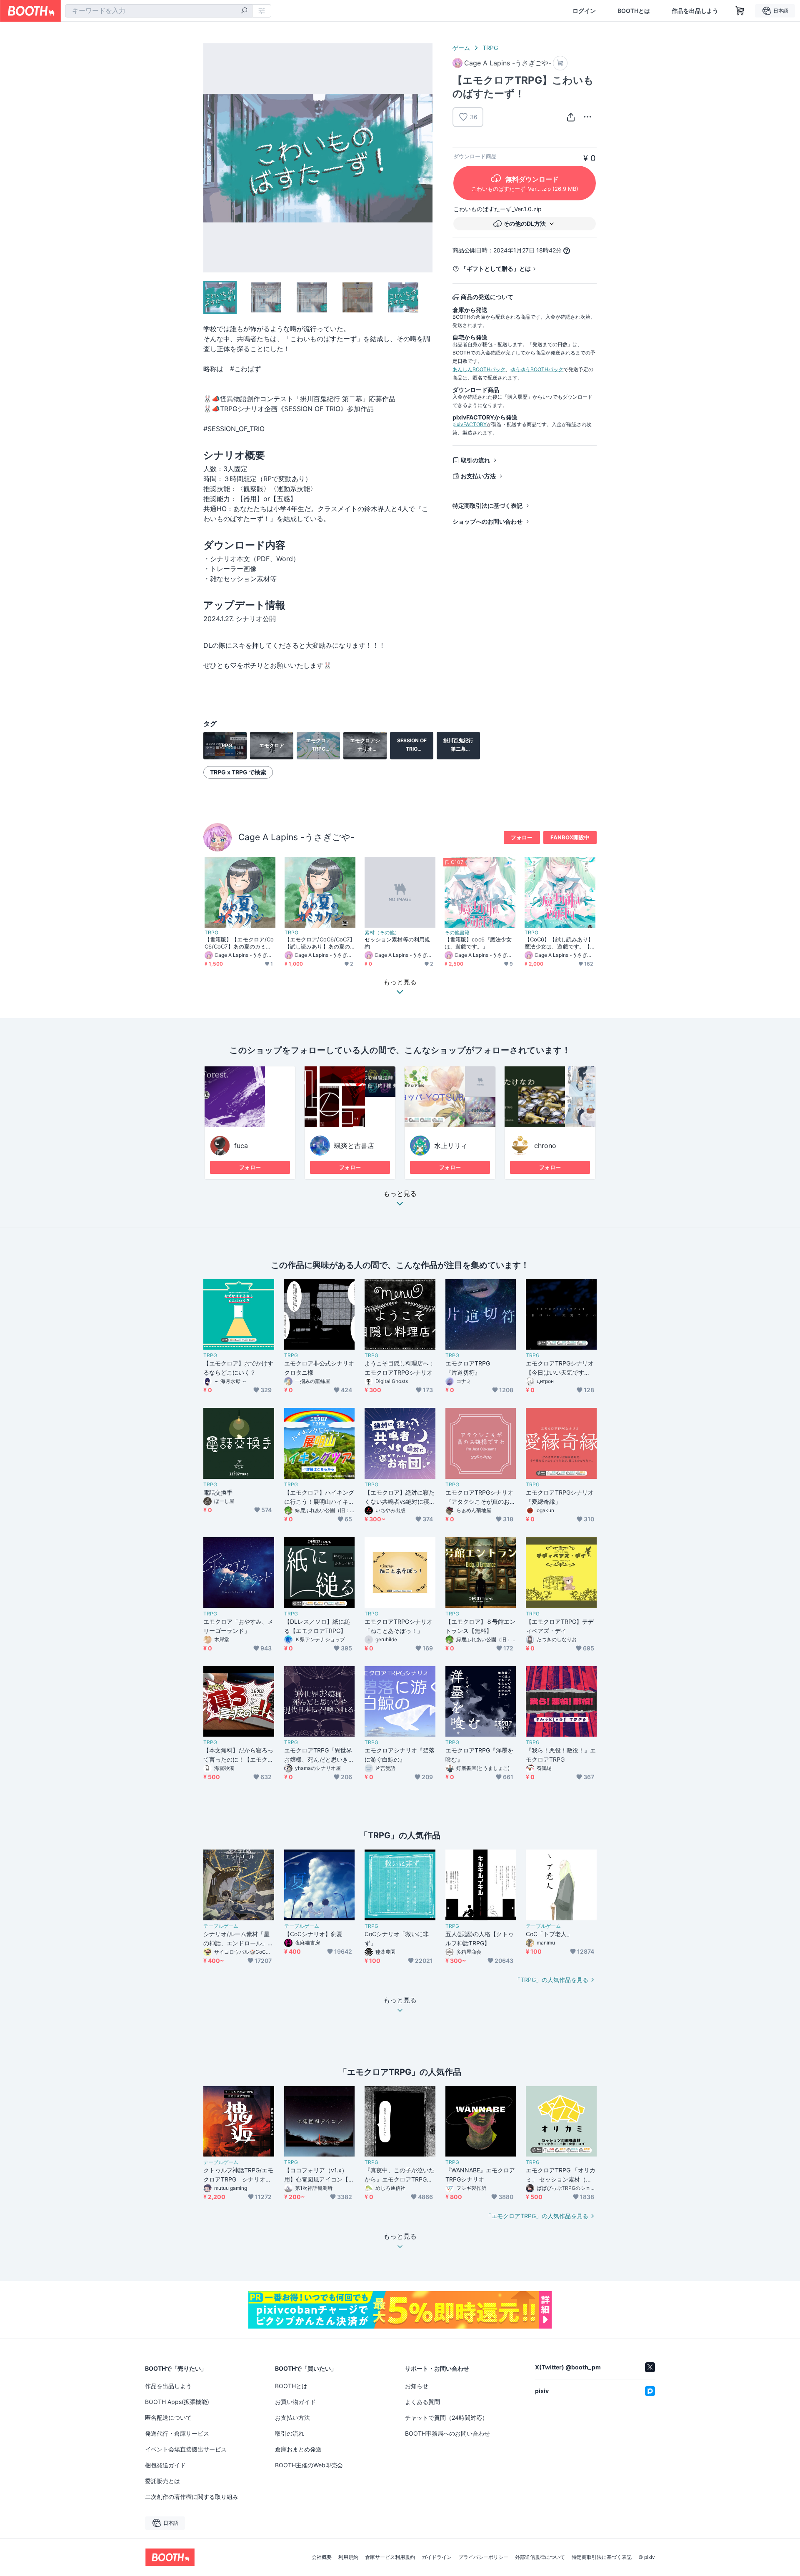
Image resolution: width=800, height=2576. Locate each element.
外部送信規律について (540, 2557)
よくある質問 (422, 2402)
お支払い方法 (478, 476)
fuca (241, 1146)
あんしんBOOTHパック (479, 369)
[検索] (244, 11)
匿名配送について (168, 2417)
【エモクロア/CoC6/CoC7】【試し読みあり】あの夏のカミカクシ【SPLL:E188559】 (320, 943)
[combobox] (159, 11)
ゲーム (461, 48)
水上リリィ (451, 1146)
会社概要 (322, 2557)
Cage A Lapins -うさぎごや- (296, 837)
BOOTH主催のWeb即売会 (309, 2465)
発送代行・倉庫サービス (177, 2433)
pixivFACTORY (470, 424)
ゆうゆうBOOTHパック (537, 369)
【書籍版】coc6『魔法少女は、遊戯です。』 (478, 943)
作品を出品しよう (695, 11)
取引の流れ (475, 460)
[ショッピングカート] (740, 11)
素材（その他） (382, 933)
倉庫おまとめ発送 (298, 2449)
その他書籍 (457, 933)
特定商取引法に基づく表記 (487, 505)
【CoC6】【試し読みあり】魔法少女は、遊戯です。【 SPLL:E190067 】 (560, 943)
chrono (545, 1146)
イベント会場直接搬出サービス (186, 2449)
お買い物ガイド (295, 2402)
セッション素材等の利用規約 (397, 943)
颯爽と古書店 (354, 1146)
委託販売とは (162, 2481)
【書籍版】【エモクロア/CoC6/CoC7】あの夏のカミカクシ (239, 943)
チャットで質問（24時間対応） (446, 2417)
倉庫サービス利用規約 (390, 2557)
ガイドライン (437, 2557)
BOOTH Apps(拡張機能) (177, 2402)
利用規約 (348, 2557)
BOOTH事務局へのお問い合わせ (447, 2433)
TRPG (490, 48)
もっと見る (400, 1194)
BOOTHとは (634, 11)
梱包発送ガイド (165, 2465)
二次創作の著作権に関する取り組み (192, 2497)
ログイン (584, 11)
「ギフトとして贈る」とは (496, 268)
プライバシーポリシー (483, 2557)
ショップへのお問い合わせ (487, 521)
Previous (210, 158)
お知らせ (417, 2386)
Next (426, 158)
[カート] (560, 63)
